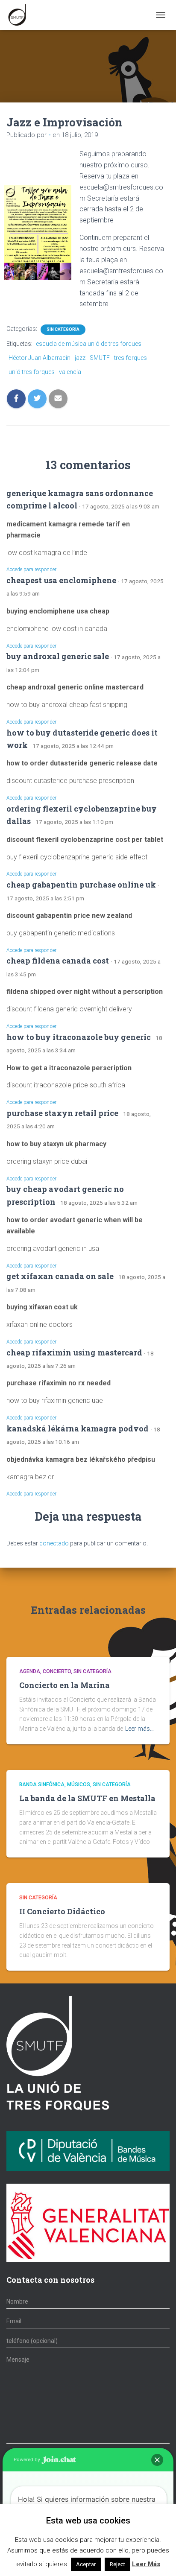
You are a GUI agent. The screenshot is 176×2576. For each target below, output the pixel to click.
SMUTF (100, 358)
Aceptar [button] (86, 2564)
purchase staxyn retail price (62, 1113)
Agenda (30, 1671)
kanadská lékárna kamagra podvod (78, 1428)
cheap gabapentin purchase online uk (81, 885)
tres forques (131, 358)
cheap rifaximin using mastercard (74, 1352)
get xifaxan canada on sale (60, 1276)
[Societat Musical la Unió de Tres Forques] (20, 15)
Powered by (28, 2459)
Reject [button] (117, 2564)
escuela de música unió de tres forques (89, 344)
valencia (70, 372)
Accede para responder (31, 570)
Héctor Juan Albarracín (40, 358)
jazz (80, 358)
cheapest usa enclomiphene (61, 580)
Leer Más (146, 2564)
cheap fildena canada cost (58, 961)
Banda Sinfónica (42, 1785)
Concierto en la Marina (65, 1685)
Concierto (57, 1671)
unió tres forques (32, 372)
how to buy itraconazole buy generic (79, 1037)
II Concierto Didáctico (62, 1911)
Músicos (79, 1785)
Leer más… (139, 1729)
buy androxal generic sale (58, 656)
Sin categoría (63, 329)
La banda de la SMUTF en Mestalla (87, 1798)
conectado (54, 1543)
